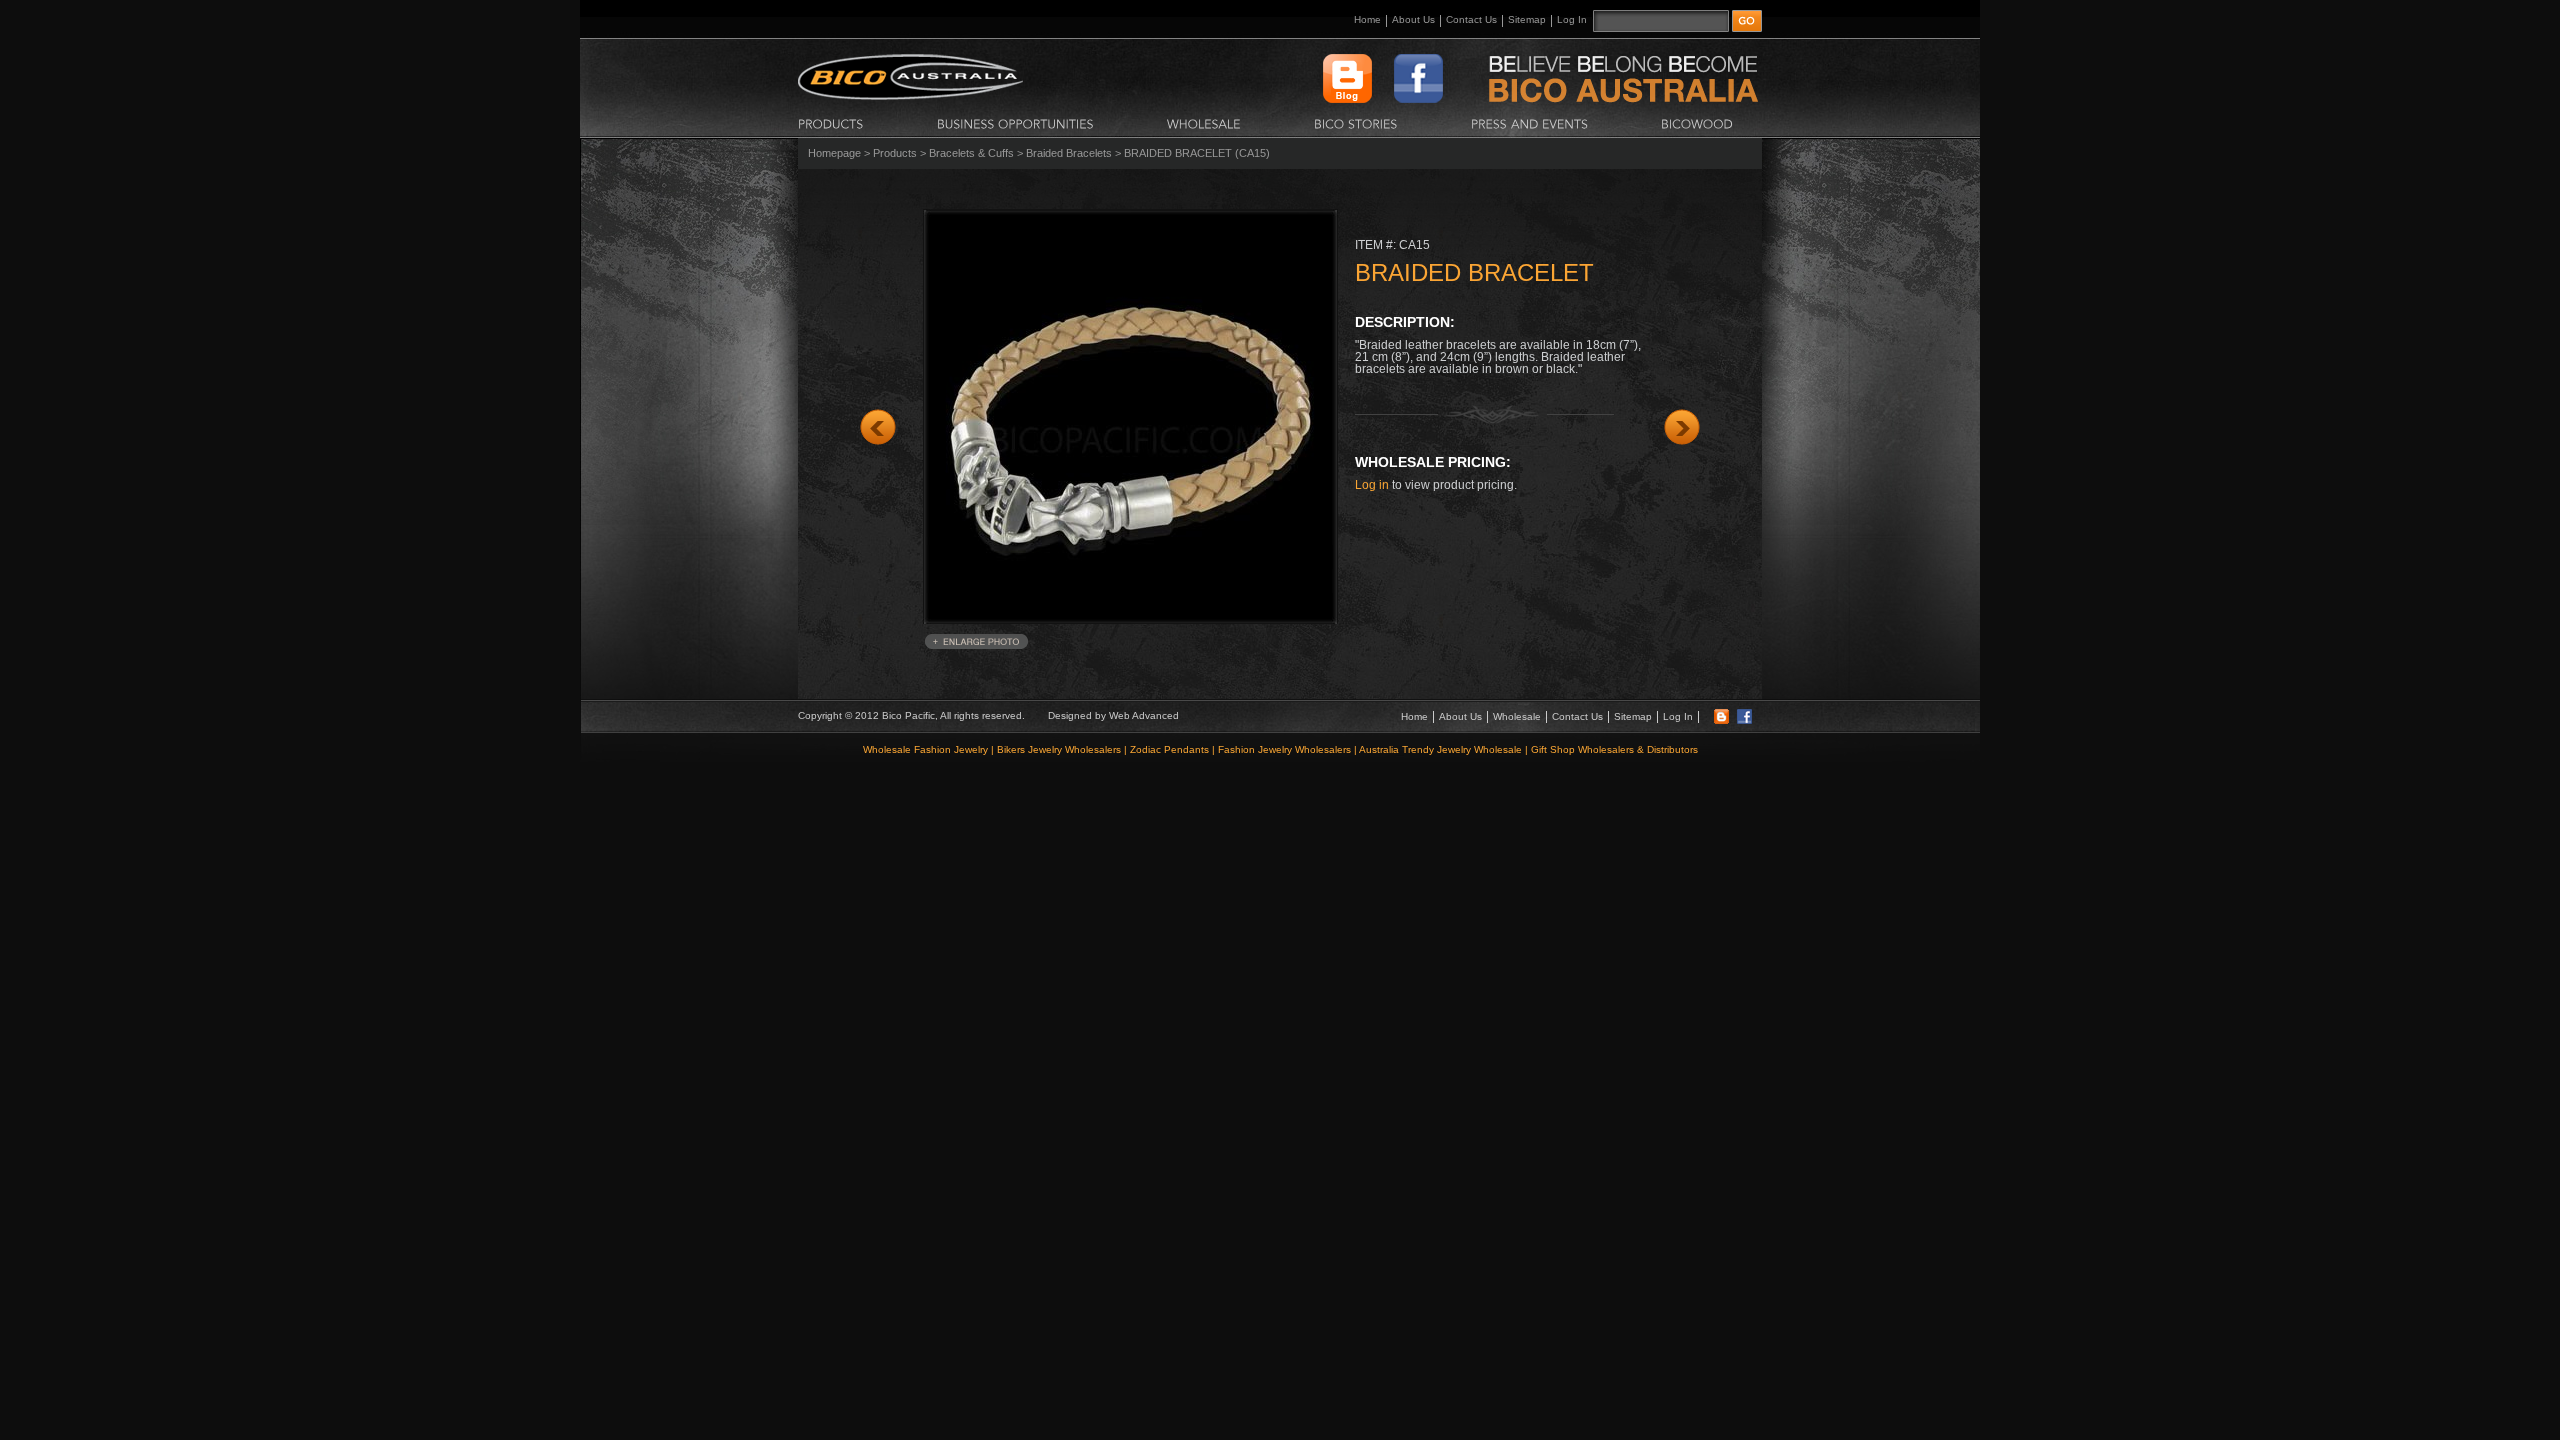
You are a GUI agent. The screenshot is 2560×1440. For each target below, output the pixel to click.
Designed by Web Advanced (1113, 715)
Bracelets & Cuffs (971, 153)
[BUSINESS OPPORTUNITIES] (1015, 123)
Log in (1372, 485)
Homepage (834, 153)
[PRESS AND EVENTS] (1529, 123)
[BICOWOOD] (1697, 123)
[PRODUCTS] (831, 123)
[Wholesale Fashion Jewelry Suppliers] (910, 96)
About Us (1413, 19)
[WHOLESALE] (1204, 123)
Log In (1572, 19)
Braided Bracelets (1069, 153)
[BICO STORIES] (1356, 123)
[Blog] (1721, 720)
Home (1367, 19)
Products (895, 153)
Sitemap (1527, 19)
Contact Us (1471, 19)
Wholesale (1517, 716)
